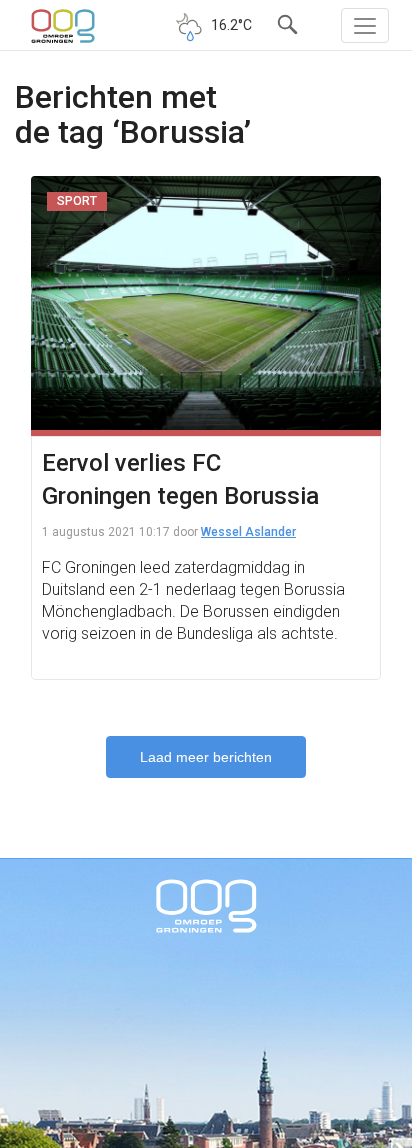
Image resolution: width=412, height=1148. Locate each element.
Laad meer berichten (206, 757)
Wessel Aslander (248, 532)
